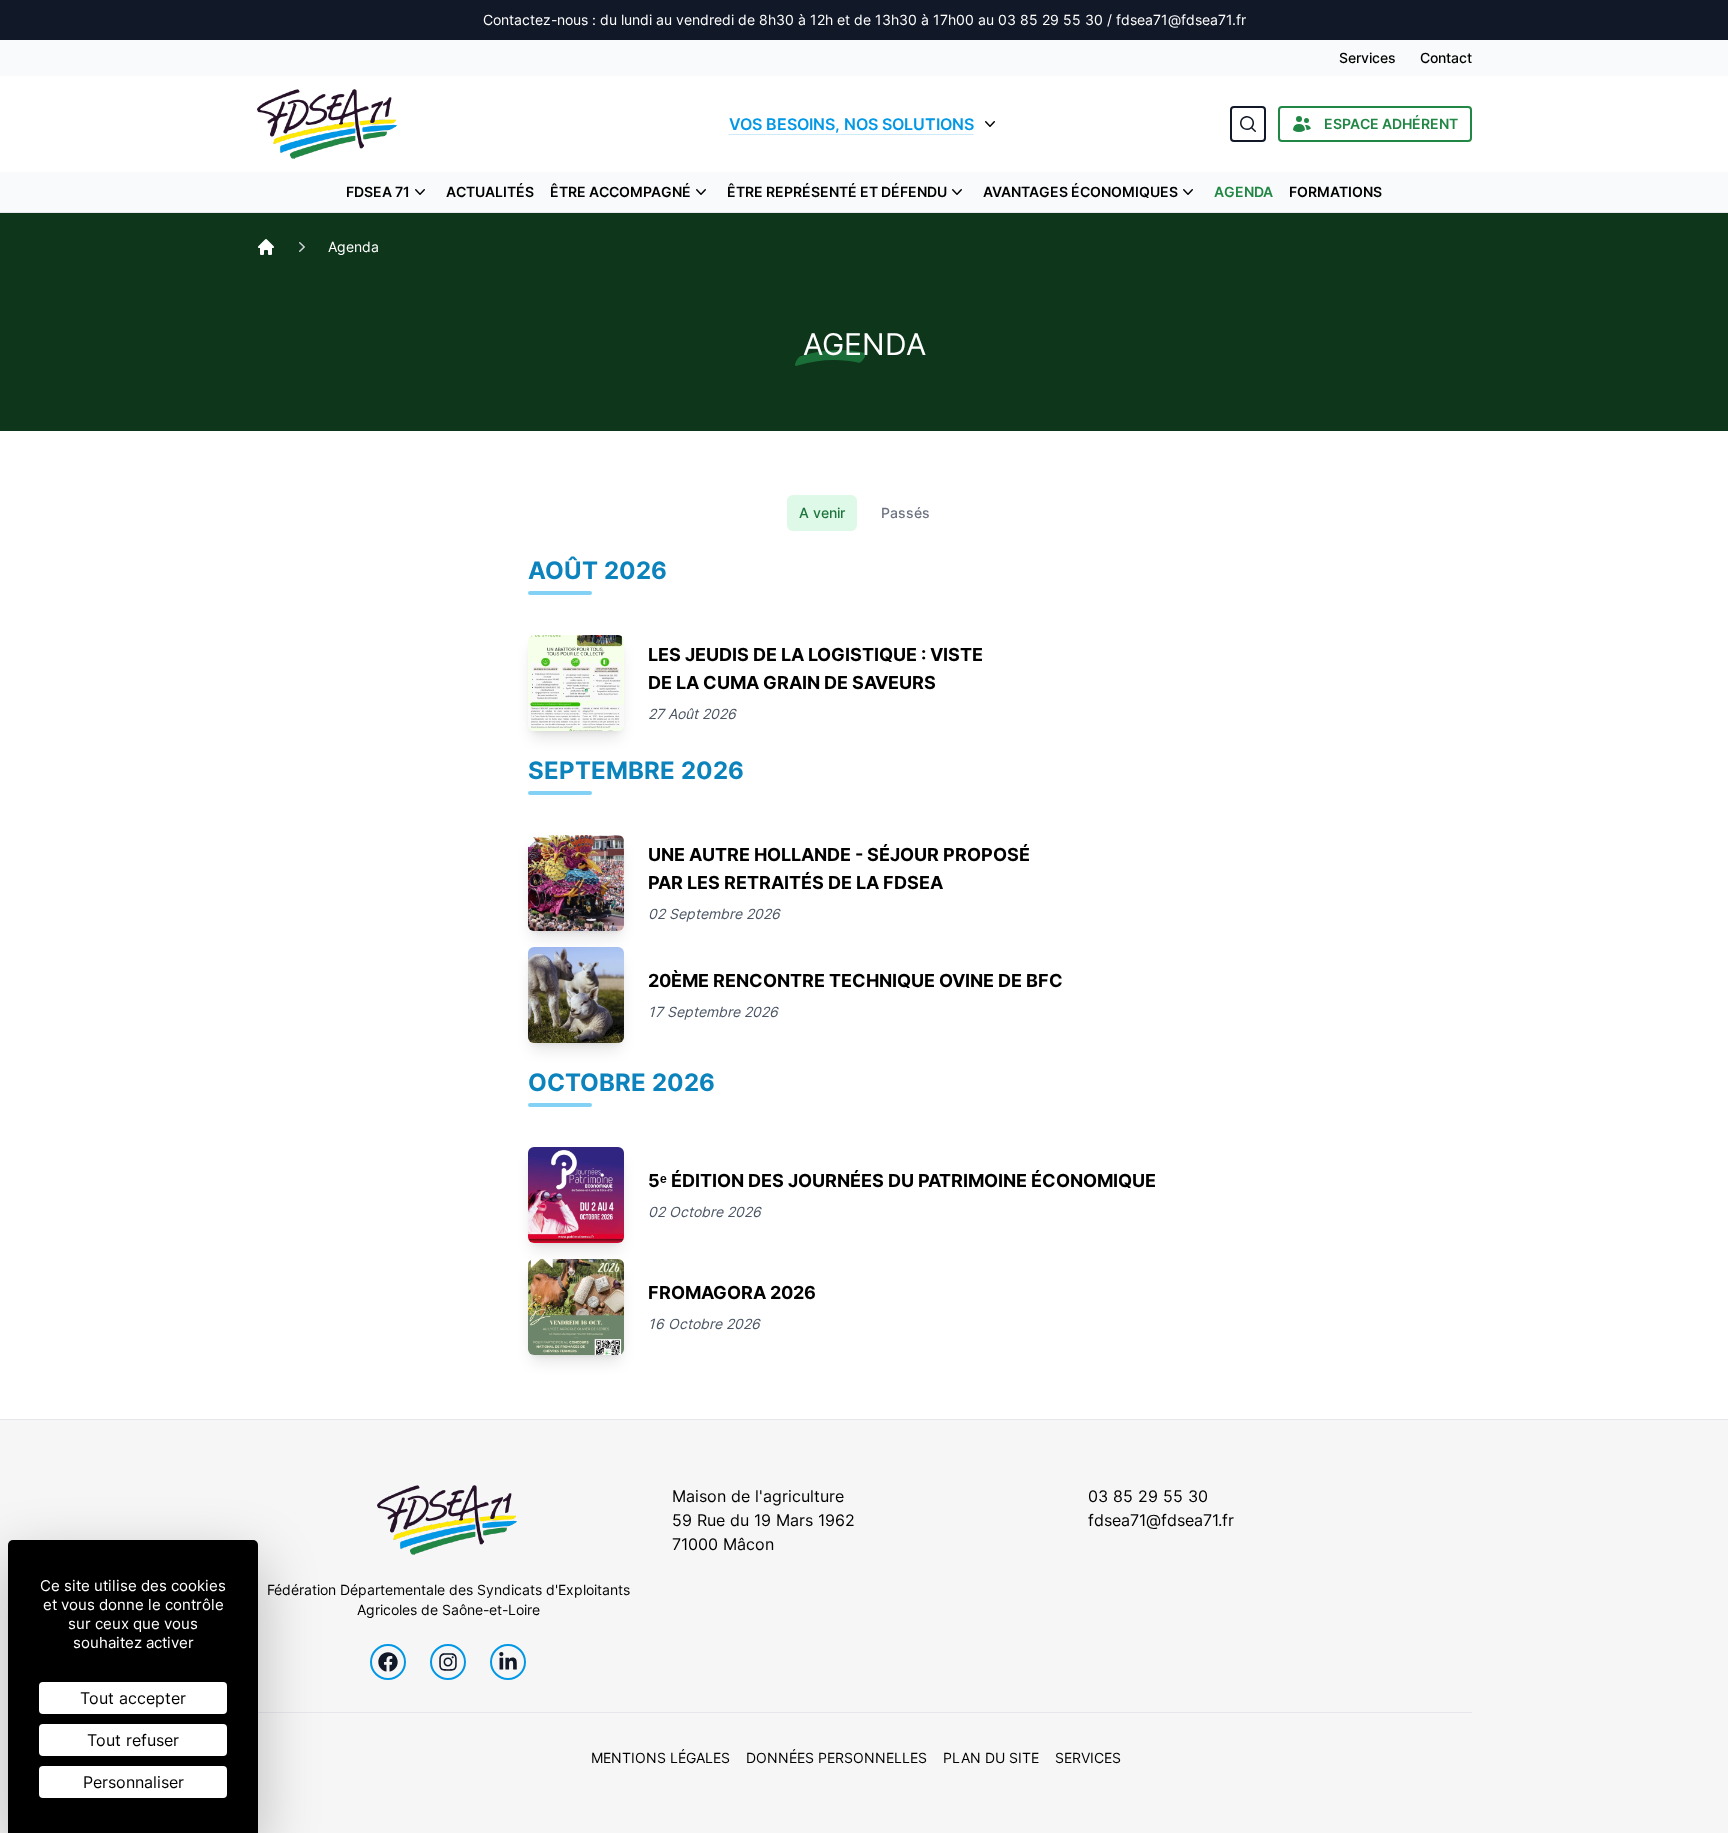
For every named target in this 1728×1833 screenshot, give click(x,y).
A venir (822, 512)
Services (1367, 57)
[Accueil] (266, 247)
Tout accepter (133, 1698)
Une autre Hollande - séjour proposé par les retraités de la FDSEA (839, 868)
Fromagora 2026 (732, 1292)
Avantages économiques (1080, 191)
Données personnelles (836, 1757)
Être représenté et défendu (837, 191)
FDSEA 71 (378, 191)
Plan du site (991, 1757)
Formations (1335, 191)
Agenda (1243, 191)
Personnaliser (133, 1782)
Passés (905, 512)
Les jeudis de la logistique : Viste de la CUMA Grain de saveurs (815, 668)
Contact (1446, 57)
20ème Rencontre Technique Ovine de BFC (855, 980)
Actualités (490, 191)
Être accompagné (620, 191)
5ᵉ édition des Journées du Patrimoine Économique (902, 1180)
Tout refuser (133, 1740)
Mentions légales (660, 1757)
